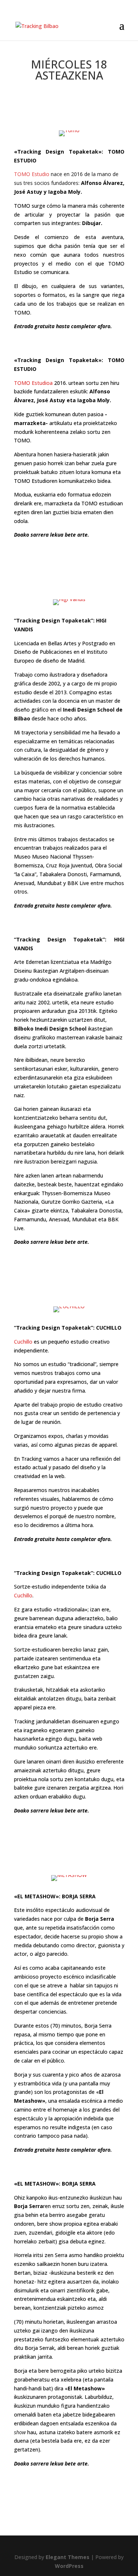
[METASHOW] (69, 1875)
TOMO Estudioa (33, 383)
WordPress (69, 2566)
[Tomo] (69, 130)
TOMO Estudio (32, 174)
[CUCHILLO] (69, 1306)
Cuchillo (23, 1342)
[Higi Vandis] (69, 599)
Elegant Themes (68, 2557)
